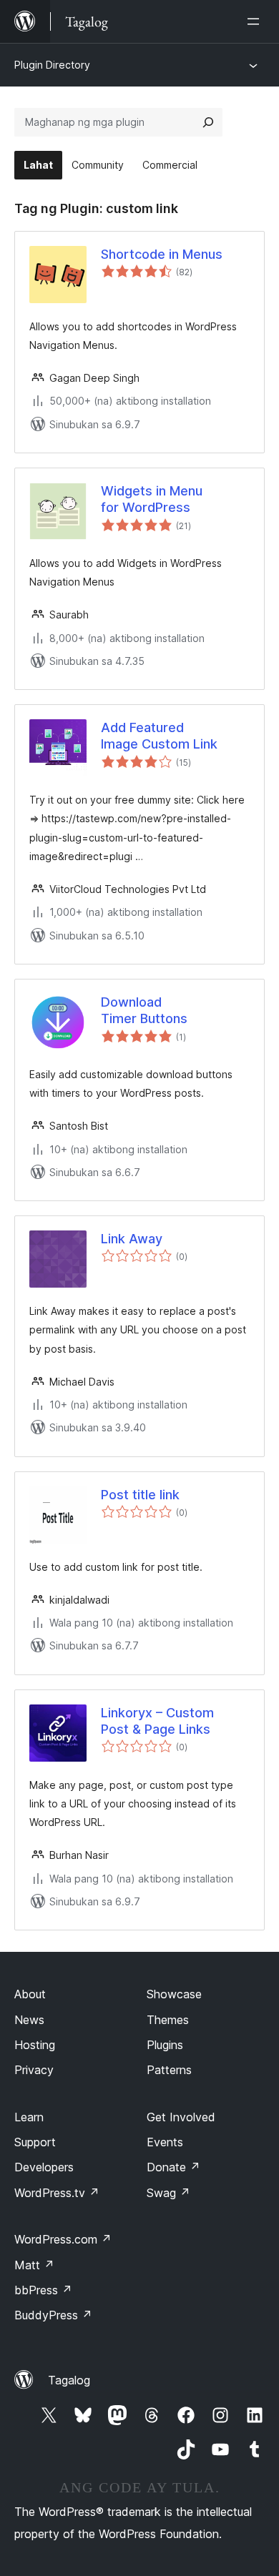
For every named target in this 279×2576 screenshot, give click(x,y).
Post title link (140, 1495)
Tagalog (69, 2380)
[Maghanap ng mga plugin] (208, 122)
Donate (173, 2167)
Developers (44, 2167)
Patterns (169, 2070)
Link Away (132, 1239)
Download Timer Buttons (144, 1010)
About (30, 1994)
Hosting (35, 2045)
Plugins (165, 2045)
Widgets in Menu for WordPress (152, 499)
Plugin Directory (52, 65)
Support (35, 2142)
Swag (168, 2193)
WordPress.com (63, 2239)
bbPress (43, 2290)
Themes (168, 2020)
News (29, 2020)
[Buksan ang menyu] (256, 21)
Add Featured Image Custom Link (159, 736)
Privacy (34, 2070)
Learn (29, 2117)
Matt (34, 2265)
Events (165, 2142)
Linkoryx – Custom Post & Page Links (157, 1721)
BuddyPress (53, 2315)
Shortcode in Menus (162, 254)
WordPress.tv (57, 2193)
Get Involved (181, 2117)
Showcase (174, 1994)
